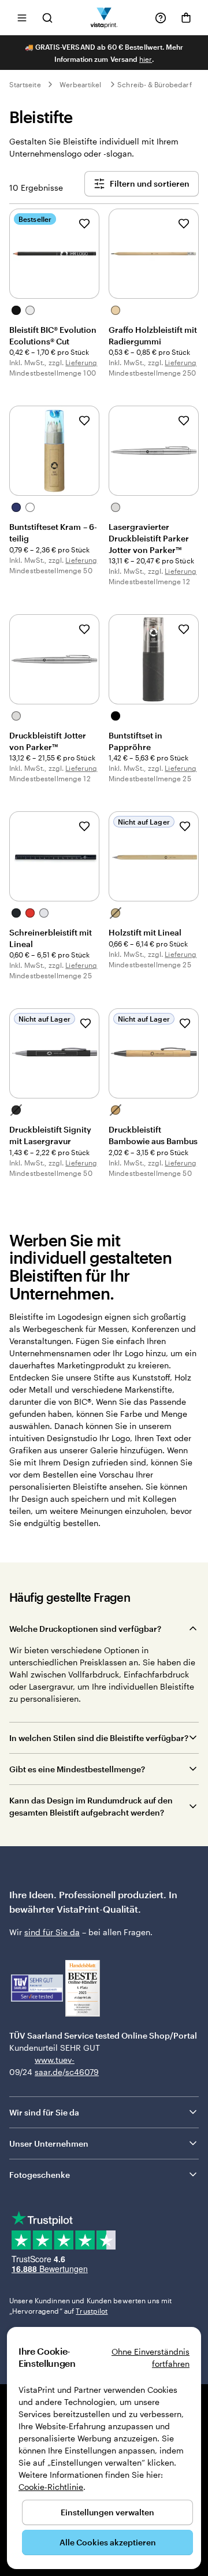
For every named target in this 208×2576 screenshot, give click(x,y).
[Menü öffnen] (22, 18)
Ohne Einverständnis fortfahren (151, 2358)
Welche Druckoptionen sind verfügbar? (85, 1629)
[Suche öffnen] (47, 18)
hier (146, 59)
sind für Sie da (52, 1932)
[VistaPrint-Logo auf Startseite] (104, 18)
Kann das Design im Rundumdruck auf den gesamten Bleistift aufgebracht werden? (91, 1806)
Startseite (25, 84)
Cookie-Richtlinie (51, 2487)
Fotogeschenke (40, 2175)
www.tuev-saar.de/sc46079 (53, 2066)
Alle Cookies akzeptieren (108, 2542)
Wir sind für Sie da (44, 2112)
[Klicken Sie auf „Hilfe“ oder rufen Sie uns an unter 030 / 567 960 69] (161, 18)
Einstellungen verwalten (107, 2512)
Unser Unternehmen (49, 2143)
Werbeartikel (81, 84)
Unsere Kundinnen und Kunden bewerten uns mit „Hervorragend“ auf (90, 2306)
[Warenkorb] (186, 18)
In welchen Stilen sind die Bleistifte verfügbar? (99, 1738)
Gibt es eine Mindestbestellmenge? (77, 1769)
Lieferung (81, 362)
